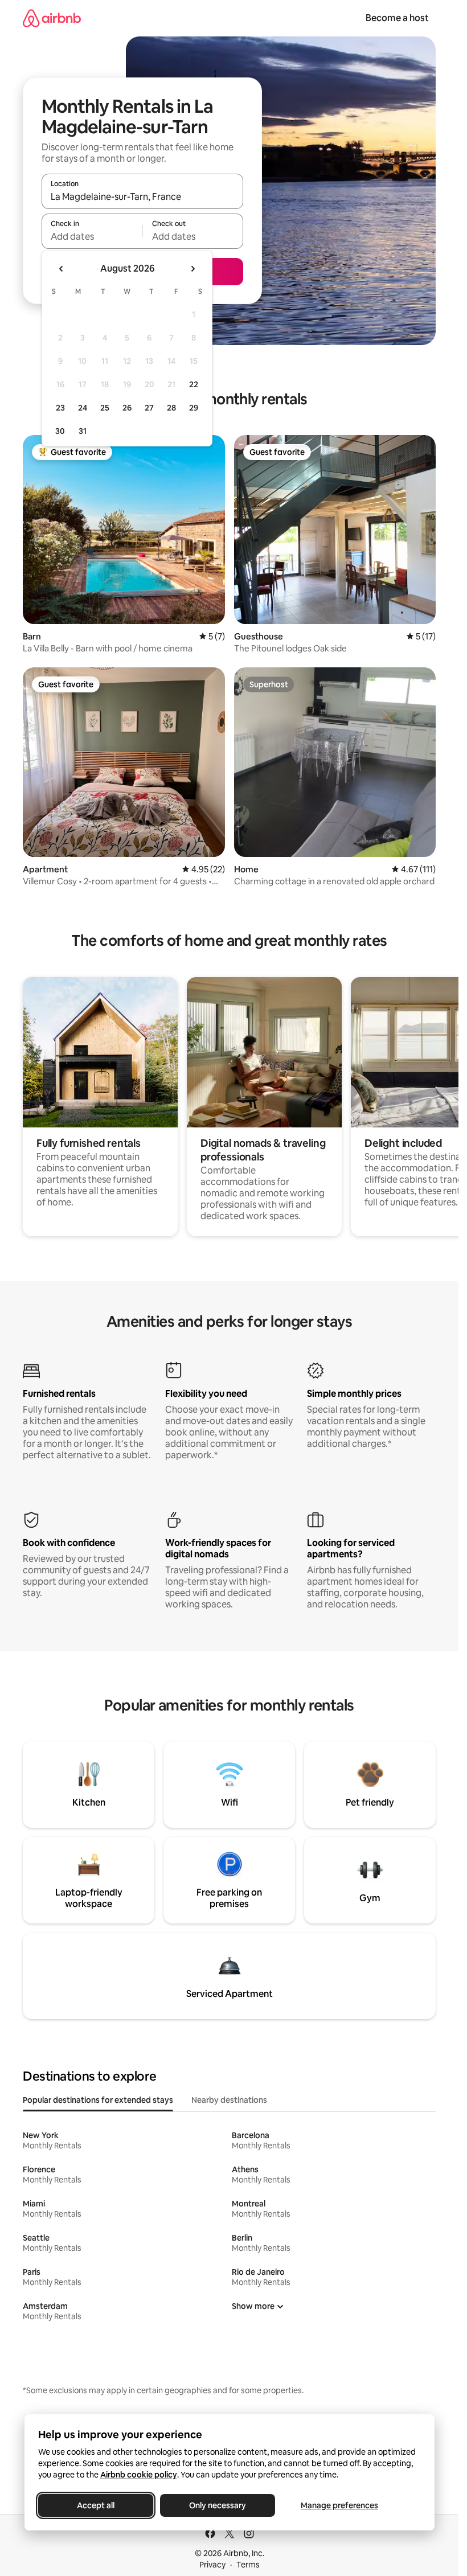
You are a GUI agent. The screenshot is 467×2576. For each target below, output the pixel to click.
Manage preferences (339, 2505)
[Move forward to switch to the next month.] (192, 269)
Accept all (96, 2505)
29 (194, 408)
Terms (248, 2565)
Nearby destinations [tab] (229, 2100)
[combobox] (142, 196)
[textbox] (92, 236)
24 (83, 408)
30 (60, 431)
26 (127, 408)
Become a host (397, 18)
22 (194, 384)
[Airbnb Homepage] (52, 18)
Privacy (212, 2565)
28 (171, 408)
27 (149, 408)
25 (105, 408)
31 (83, 431)
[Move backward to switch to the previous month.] (62, 269)
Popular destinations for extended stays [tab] (98, 2100)
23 (60, 408)
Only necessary (218, 2505)
